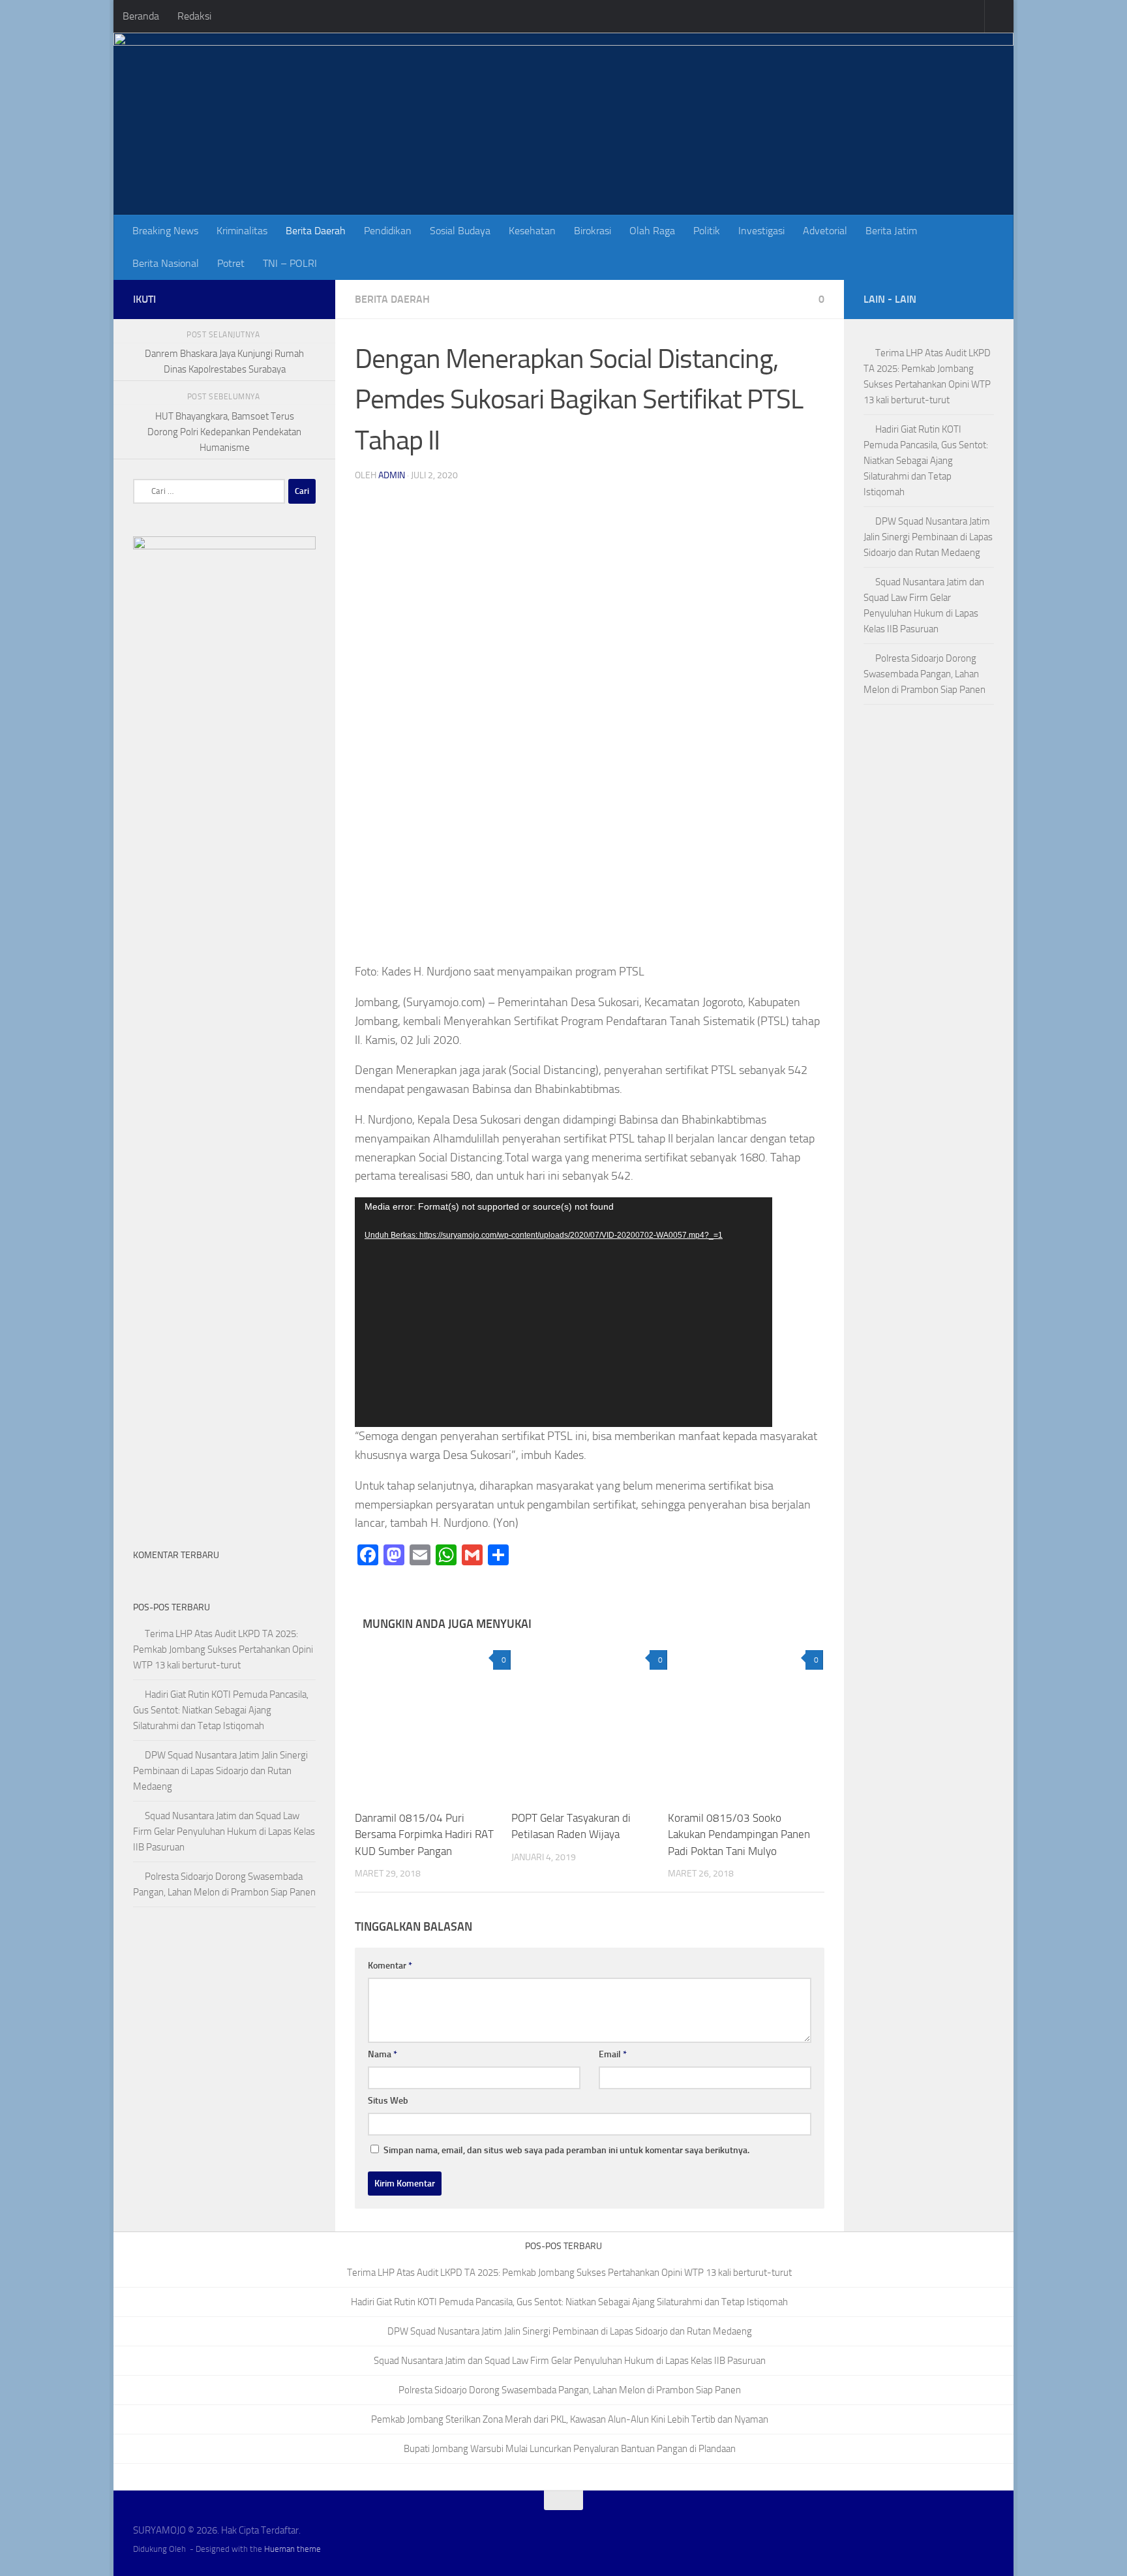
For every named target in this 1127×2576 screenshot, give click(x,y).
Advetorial (825, 231)
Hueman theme (293, 2549)
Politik (707, 231)
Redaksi (194, 16)
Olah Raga (652, 231)
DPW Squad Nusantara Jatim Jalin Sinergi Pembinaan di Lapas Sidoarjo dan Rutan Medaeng (220, 1771)
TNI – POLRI (290, 263)
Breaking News (165, 231)
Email (613, 2054)
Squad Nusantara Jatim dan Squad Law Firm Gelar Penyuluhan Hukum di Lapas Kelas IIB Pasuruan (224, 1832)
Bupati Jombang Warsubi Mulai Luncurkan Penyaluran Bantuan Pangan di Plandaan (570, 2449)
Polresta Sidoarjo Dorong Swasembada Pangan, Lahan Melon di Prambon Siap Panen (924, 674)
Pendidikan (388, 231)
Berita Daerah (316, 231)
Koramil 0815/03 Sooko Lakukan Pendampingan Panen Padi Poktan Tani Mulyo (739, 1834)
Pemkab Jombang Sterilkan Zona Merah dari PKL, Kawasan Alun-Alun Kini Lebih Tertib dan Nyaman (570, 2419)
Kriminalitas (242, 231)
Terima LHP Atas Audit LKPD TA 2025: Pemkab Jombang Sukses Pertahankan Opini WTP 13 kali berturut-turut (223, 1649)
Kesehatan (532, 231)
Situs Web (388, 2101)
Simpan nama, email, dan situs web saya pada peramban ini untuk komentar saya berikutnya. (566, 2150)
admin (392, 475)
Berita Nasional (166, 263)
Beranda (141, 16)
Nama (383, 2054)
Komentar (390, 1966)
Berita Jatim (891, 231)
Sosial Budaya (460, 231)
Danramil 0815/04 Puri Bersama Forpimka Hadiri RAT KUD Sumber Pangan (424, 1834)
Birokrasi (593, 231)
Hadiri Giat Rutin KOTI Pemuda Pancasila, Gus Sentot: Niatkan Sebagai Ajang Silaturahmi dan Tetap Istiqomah (221, 1710)
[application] (563, 1312)
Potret (231, 263)
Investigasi (761, 231)
